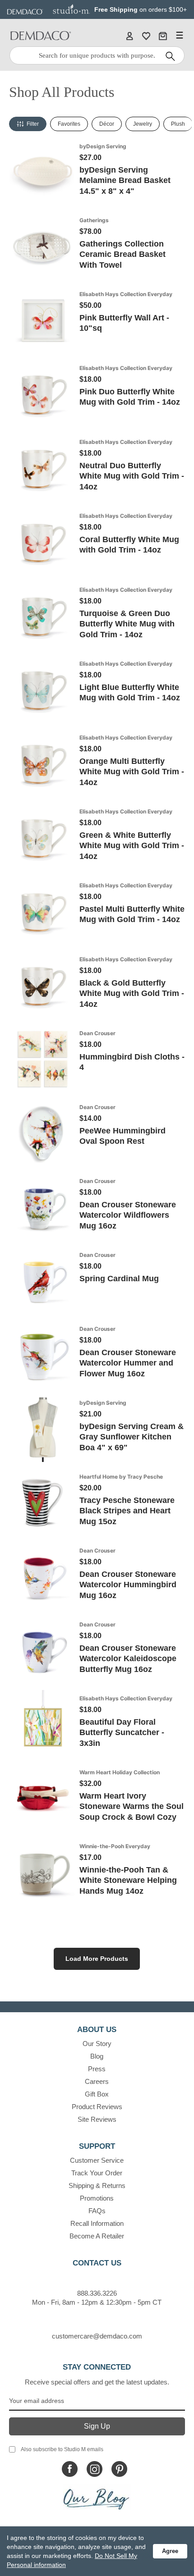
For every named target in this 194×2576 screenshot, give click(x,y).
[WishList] (146, 36)
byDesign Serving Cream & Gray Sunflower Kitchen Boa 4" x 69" (132, 1437)
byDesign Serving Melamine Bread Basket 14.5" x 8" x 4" (125, 180)
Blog (97, 2056)
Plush (178, 124)
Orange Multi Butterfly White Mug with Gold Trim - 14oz (132, 772)
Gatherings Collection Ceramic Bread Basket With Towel (122, 254)
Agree (170, 2551)
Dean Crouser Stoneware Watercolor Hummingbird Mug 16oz (128, 1585)
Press (97, 2069)
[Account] (129, 36)
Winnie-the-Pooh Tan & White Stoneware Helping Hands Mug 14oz (128, 1880)
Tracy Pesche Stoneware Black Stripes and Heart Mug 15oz (127, 1511)
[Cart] (163, 36)
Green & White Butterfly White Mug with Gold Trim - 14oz (132, 846)
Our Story (97, 2044)
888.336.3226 (97, 2293)
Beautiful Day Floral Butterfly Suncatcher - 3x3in (122, 1733)
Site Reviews (97, 2119)
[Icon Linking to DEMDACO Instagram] (95, 2469)
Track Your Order (97, 2173)
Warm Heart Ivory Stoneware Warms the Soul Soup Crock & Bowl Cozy (132, 1806)
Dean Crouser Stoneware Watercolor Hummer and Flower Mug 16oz (128, 1363)
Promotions (97, 2198)
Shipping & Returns (97, 2185)
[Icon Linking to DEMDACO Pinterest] (119, 2469)
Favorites (69, 124)
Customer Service (97, 2160)
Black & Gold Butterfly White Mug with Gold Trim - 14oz (132, 993)
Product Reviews (97, 2107)
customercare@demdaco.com (97, 2336)
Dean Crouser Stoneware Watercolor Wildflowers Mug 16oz (128, 1215)
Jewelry (143, 124)
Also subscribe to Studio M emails (62, 2449)
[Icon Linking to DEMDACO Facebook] (70, 2469)
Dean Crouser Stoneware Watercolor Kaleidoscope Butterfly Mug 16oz (128, 1659)
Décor (107, 124)
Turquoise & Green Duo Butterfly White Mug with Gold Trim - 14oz (127, 624)
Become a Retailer (97, 2236)
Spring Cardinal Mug (119, 1279)
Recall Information (97, 2223)
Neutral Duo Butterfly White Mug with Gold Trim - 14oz (132, 476)
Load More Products (97, 1959)
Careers (97, 2081)
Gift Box (97, 2094)
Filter (33, 124)
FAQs (97, 2211)
